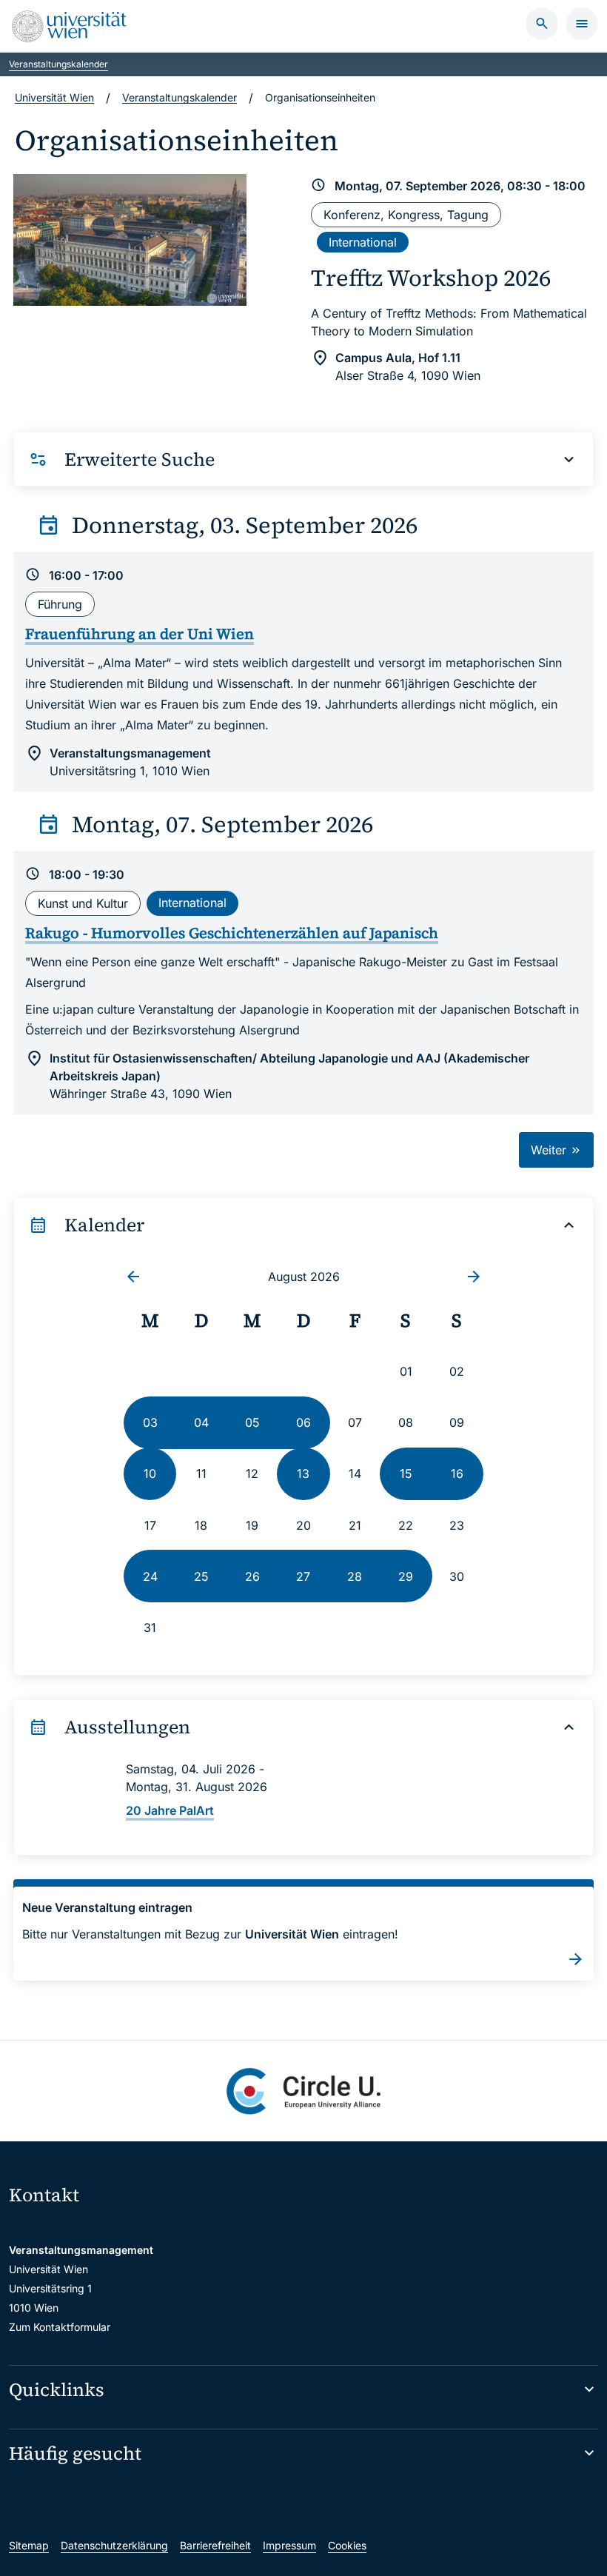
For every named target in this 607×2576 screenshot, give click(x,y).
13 (303, 1473)
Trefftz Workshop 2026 (431, 278)
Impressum (289, 2545)
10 (150, 1473)
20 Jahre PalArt (170, 1810)
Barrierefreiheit (215, 2545)
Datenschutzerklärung (114, 2545)
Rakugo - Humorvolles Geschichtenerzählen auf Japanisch (232, 933)
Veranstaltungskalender (58, 64)
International (363, 242)
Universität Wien (54, 97)
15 (406, 1473)
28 (355, 1576)
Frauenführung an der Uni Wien (140, 634)
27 (303, 1576)
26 (252, 1576)
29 (406, 1576)
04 (201, 1422)
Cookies (347, 2545)
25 (201, 1576)
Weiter (550, 1150)
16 (457, 1473)
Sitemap (29, 2545)
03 (150, 1422)
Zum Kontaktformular (60, 2327)
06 (303, 1422)
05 (252, 1422)
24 (150, 1576)
